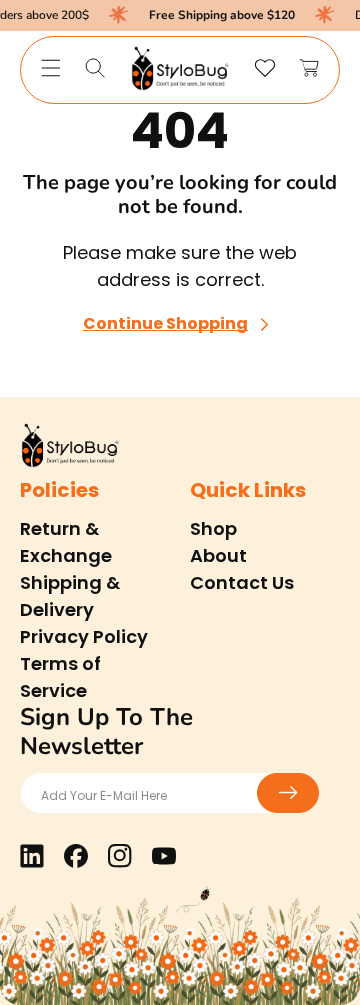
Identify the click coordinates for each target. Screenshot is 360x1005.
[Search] (95, 68)
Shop (213, 528)
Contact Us (242, 582)
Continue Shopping (165, 324)
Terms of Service (60, 677)
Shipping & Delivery (70, 596)
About (218, 555)
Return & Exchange (66, 542)
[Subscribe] (288, 793)
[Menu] (51, 68)
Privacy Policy (84, 636)
